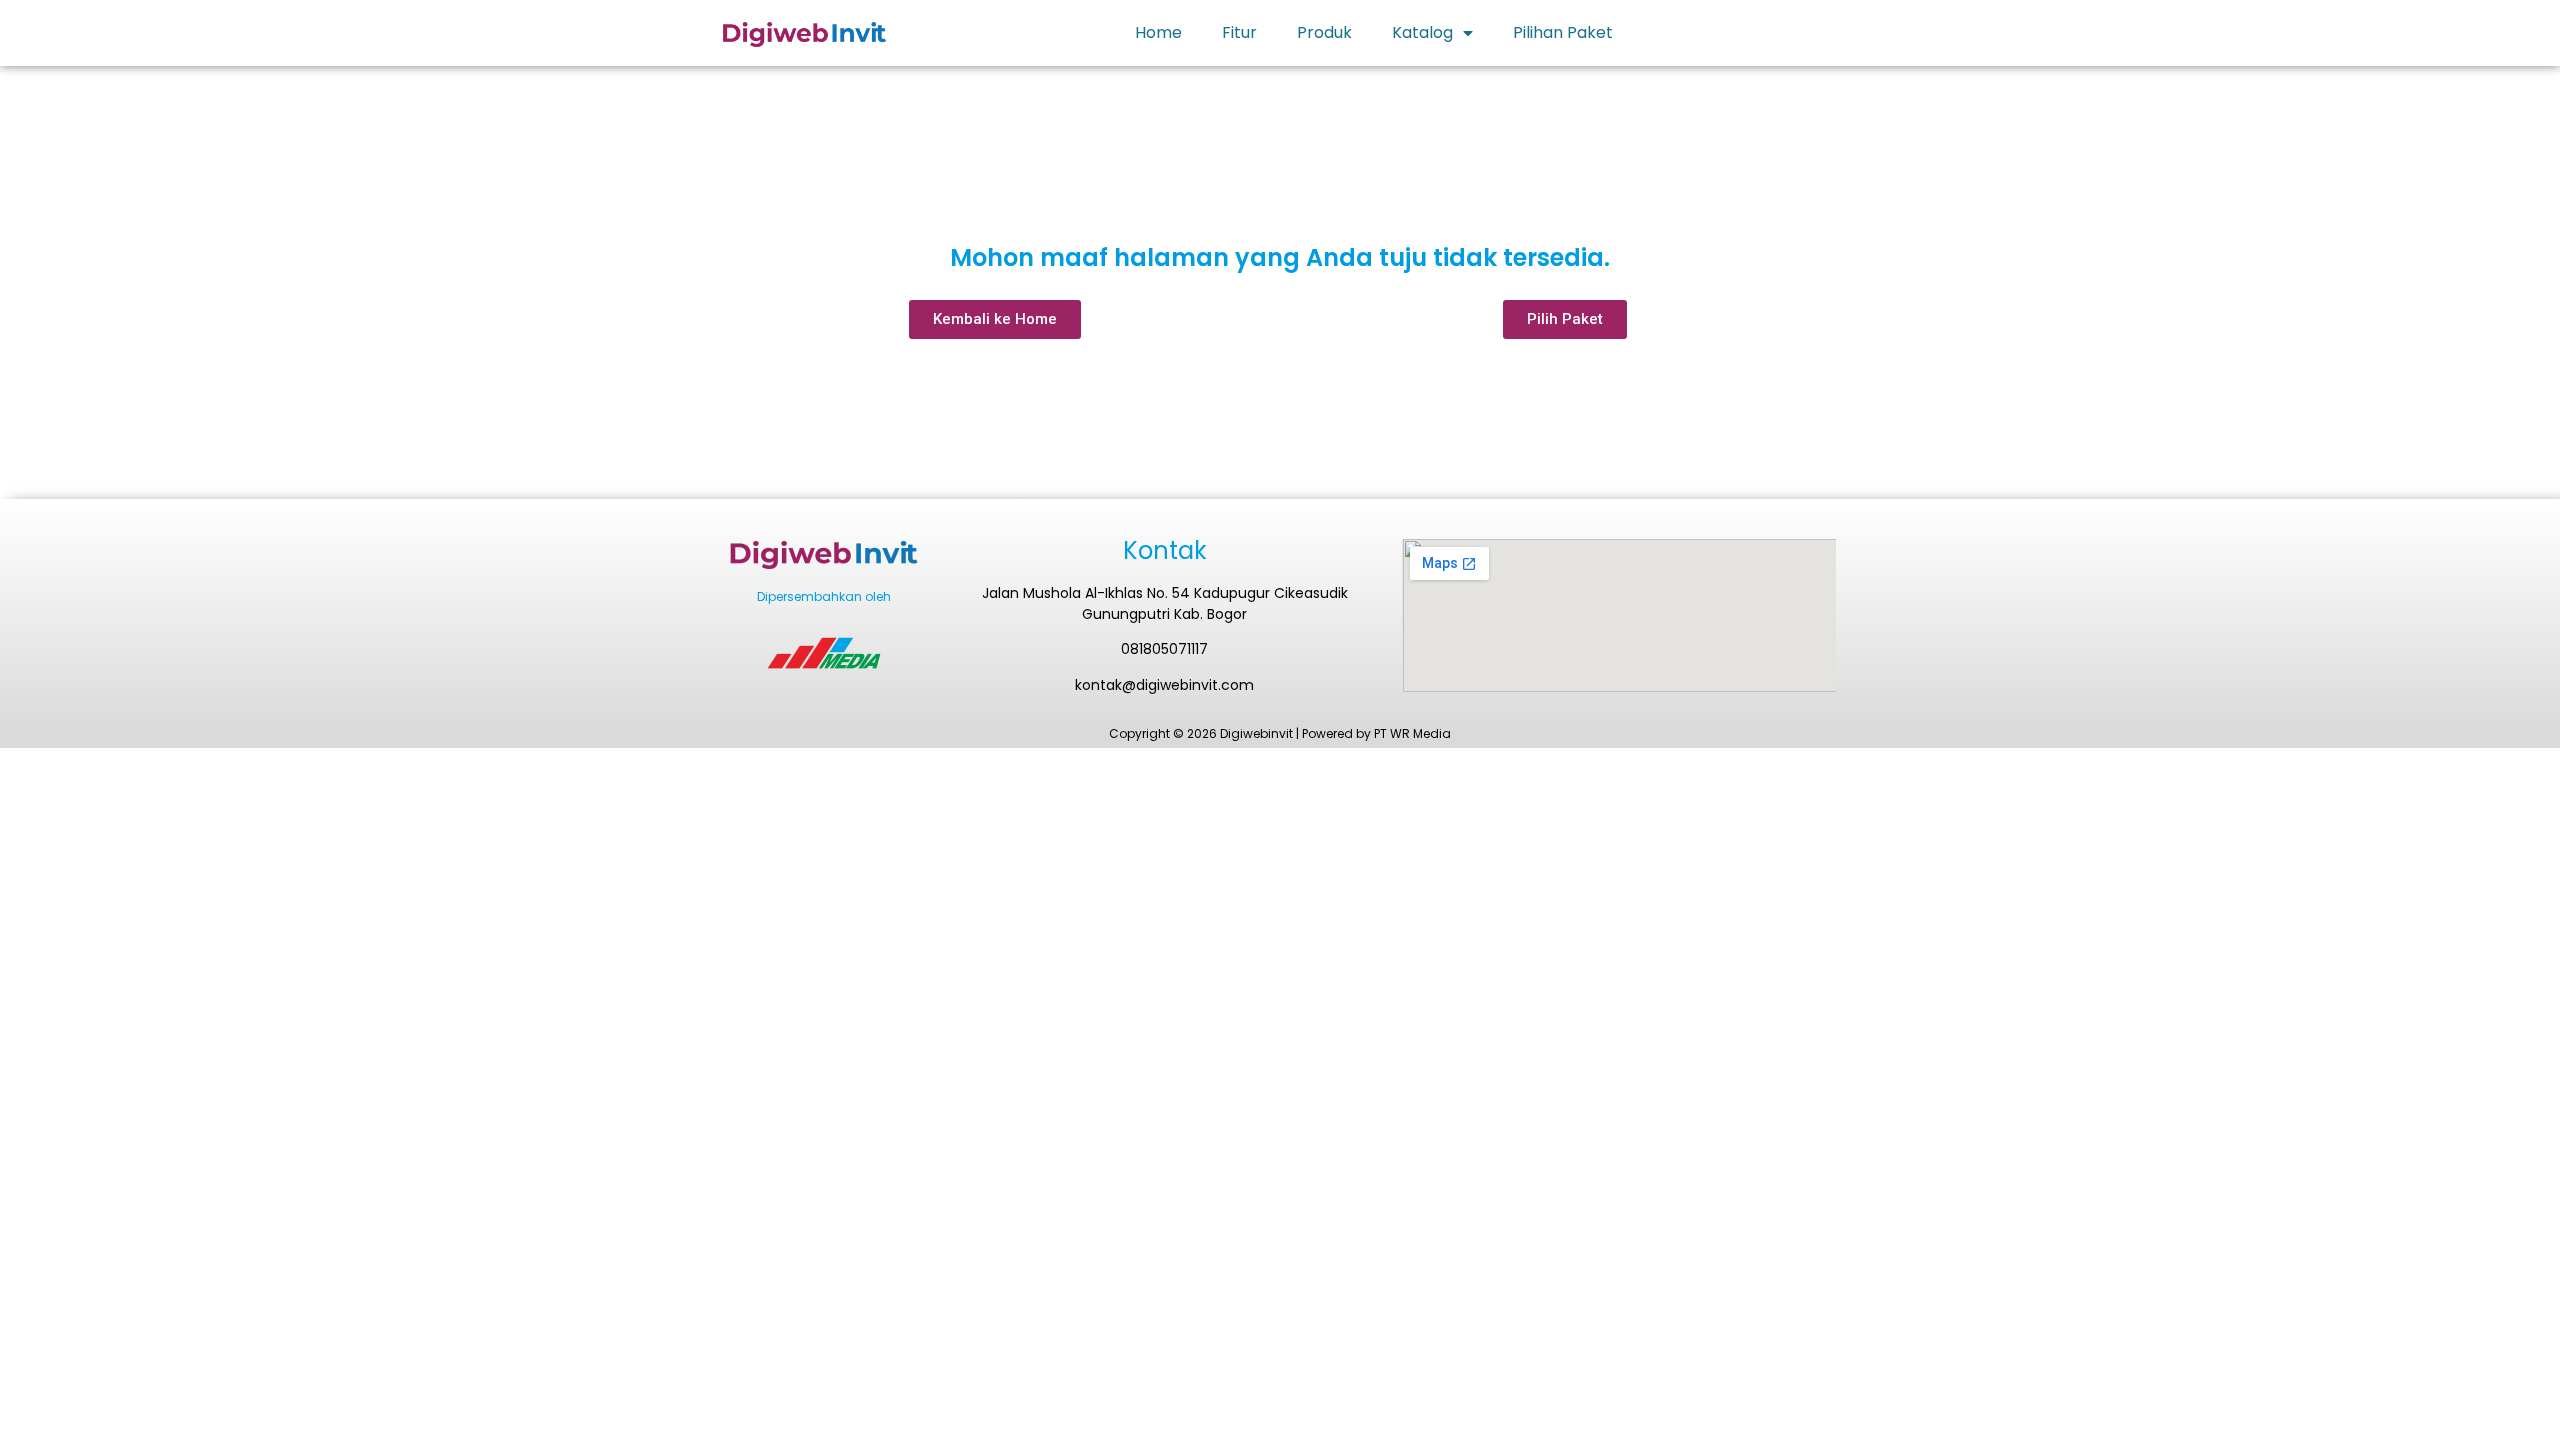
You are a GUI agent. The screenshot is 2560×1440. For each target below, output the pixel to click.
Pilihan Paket (1563, 32)
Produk (1324, 32)
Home (1158, 32)
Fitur (1239, 32)
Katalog (1422, 32)
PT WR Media (1412, 733)
